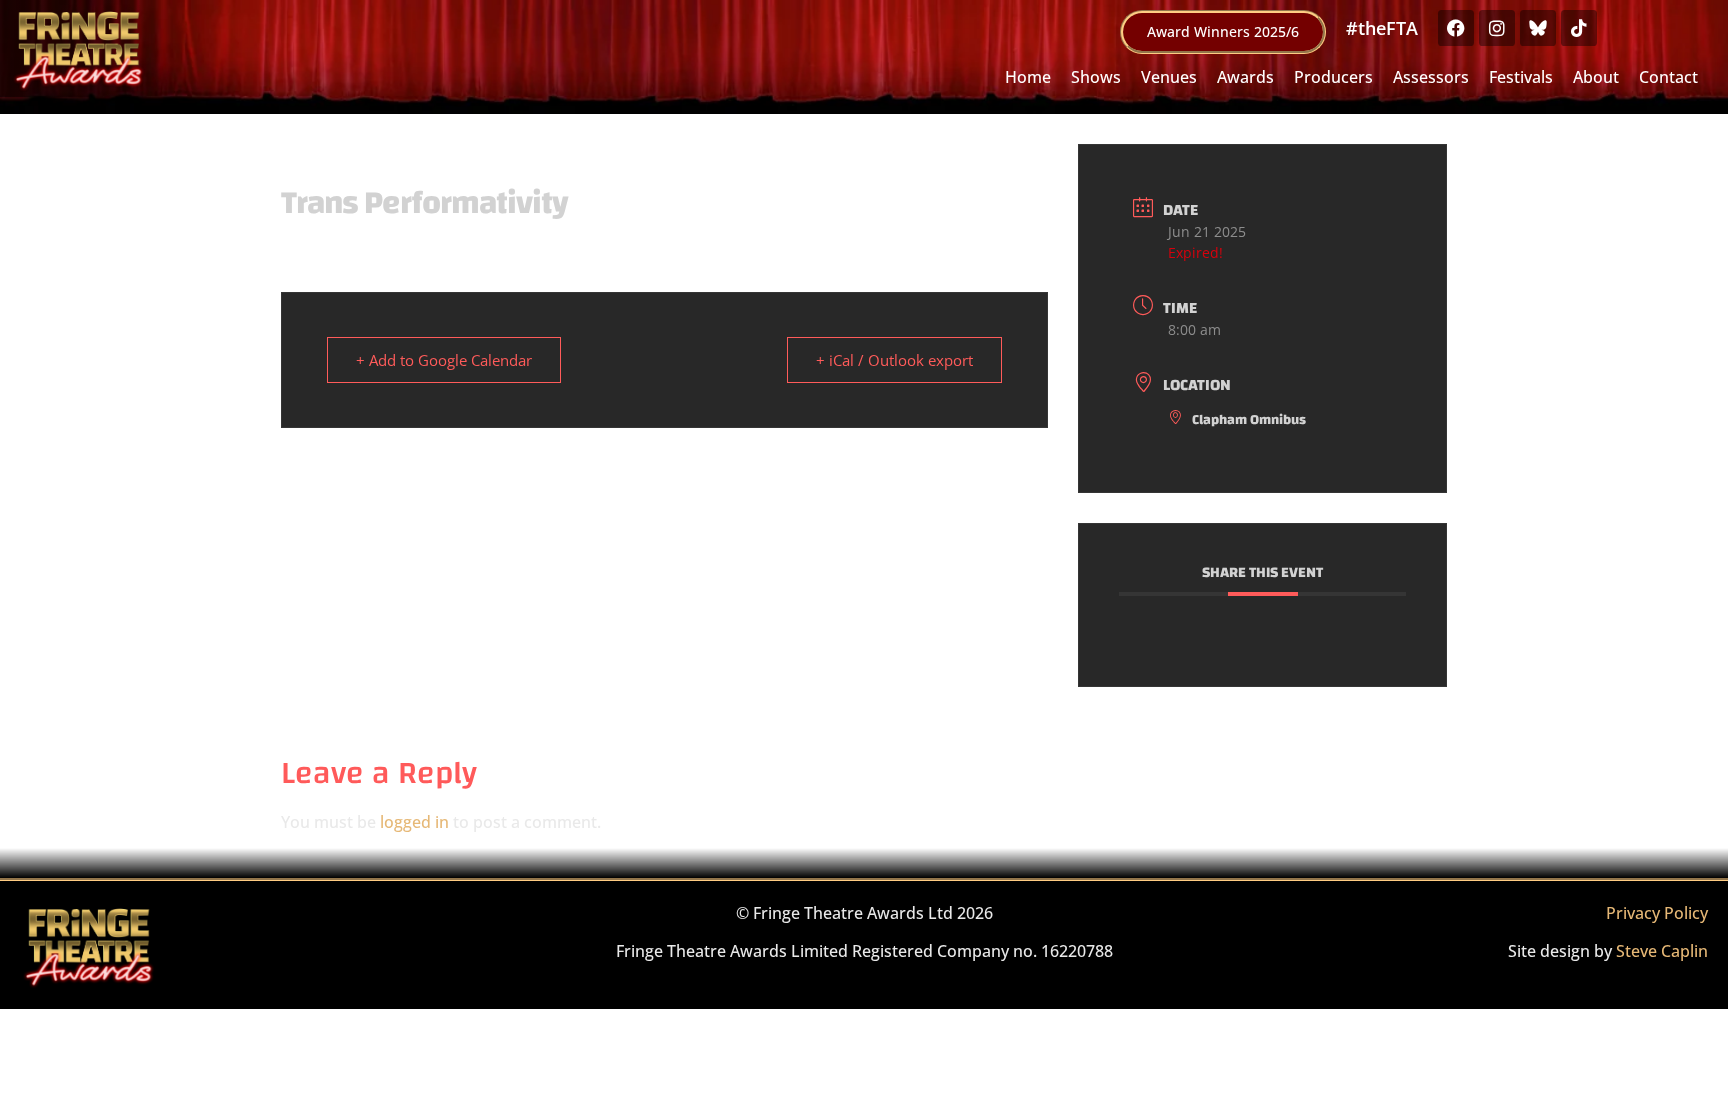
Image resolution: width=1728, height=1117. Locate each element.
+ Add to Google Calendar (444, 360)
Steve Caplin (1662, 951)
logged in (414, 822)
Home (1028, 77)
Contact (1668, 77)
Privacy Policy (1657, 913)
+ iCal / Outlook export (894, 360)
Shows (1096, 77)
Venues (1169, 77)
